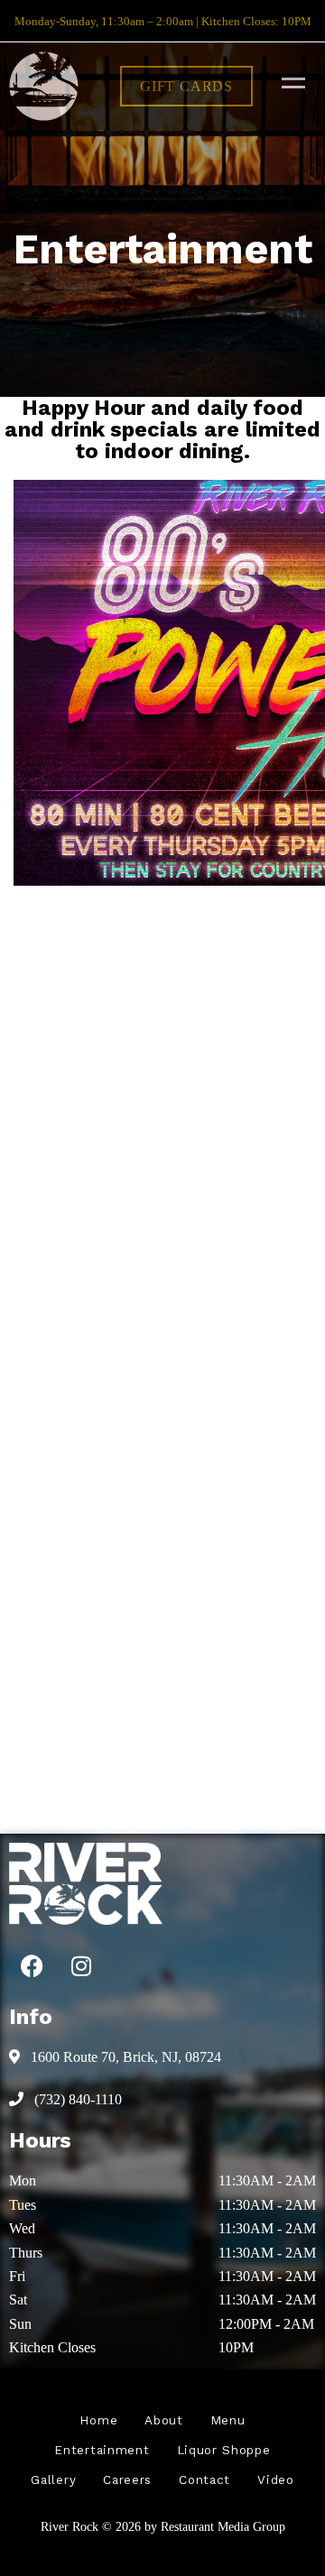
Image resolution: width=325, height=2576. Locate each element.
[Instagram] (81, 1965)
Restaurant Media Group (223, 2526)
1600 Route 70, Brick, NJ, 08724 (124, 2057)
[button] (186, 86)
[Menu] (289, 82)
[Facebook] (32, 1965)
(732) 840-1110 (76, 2099)
